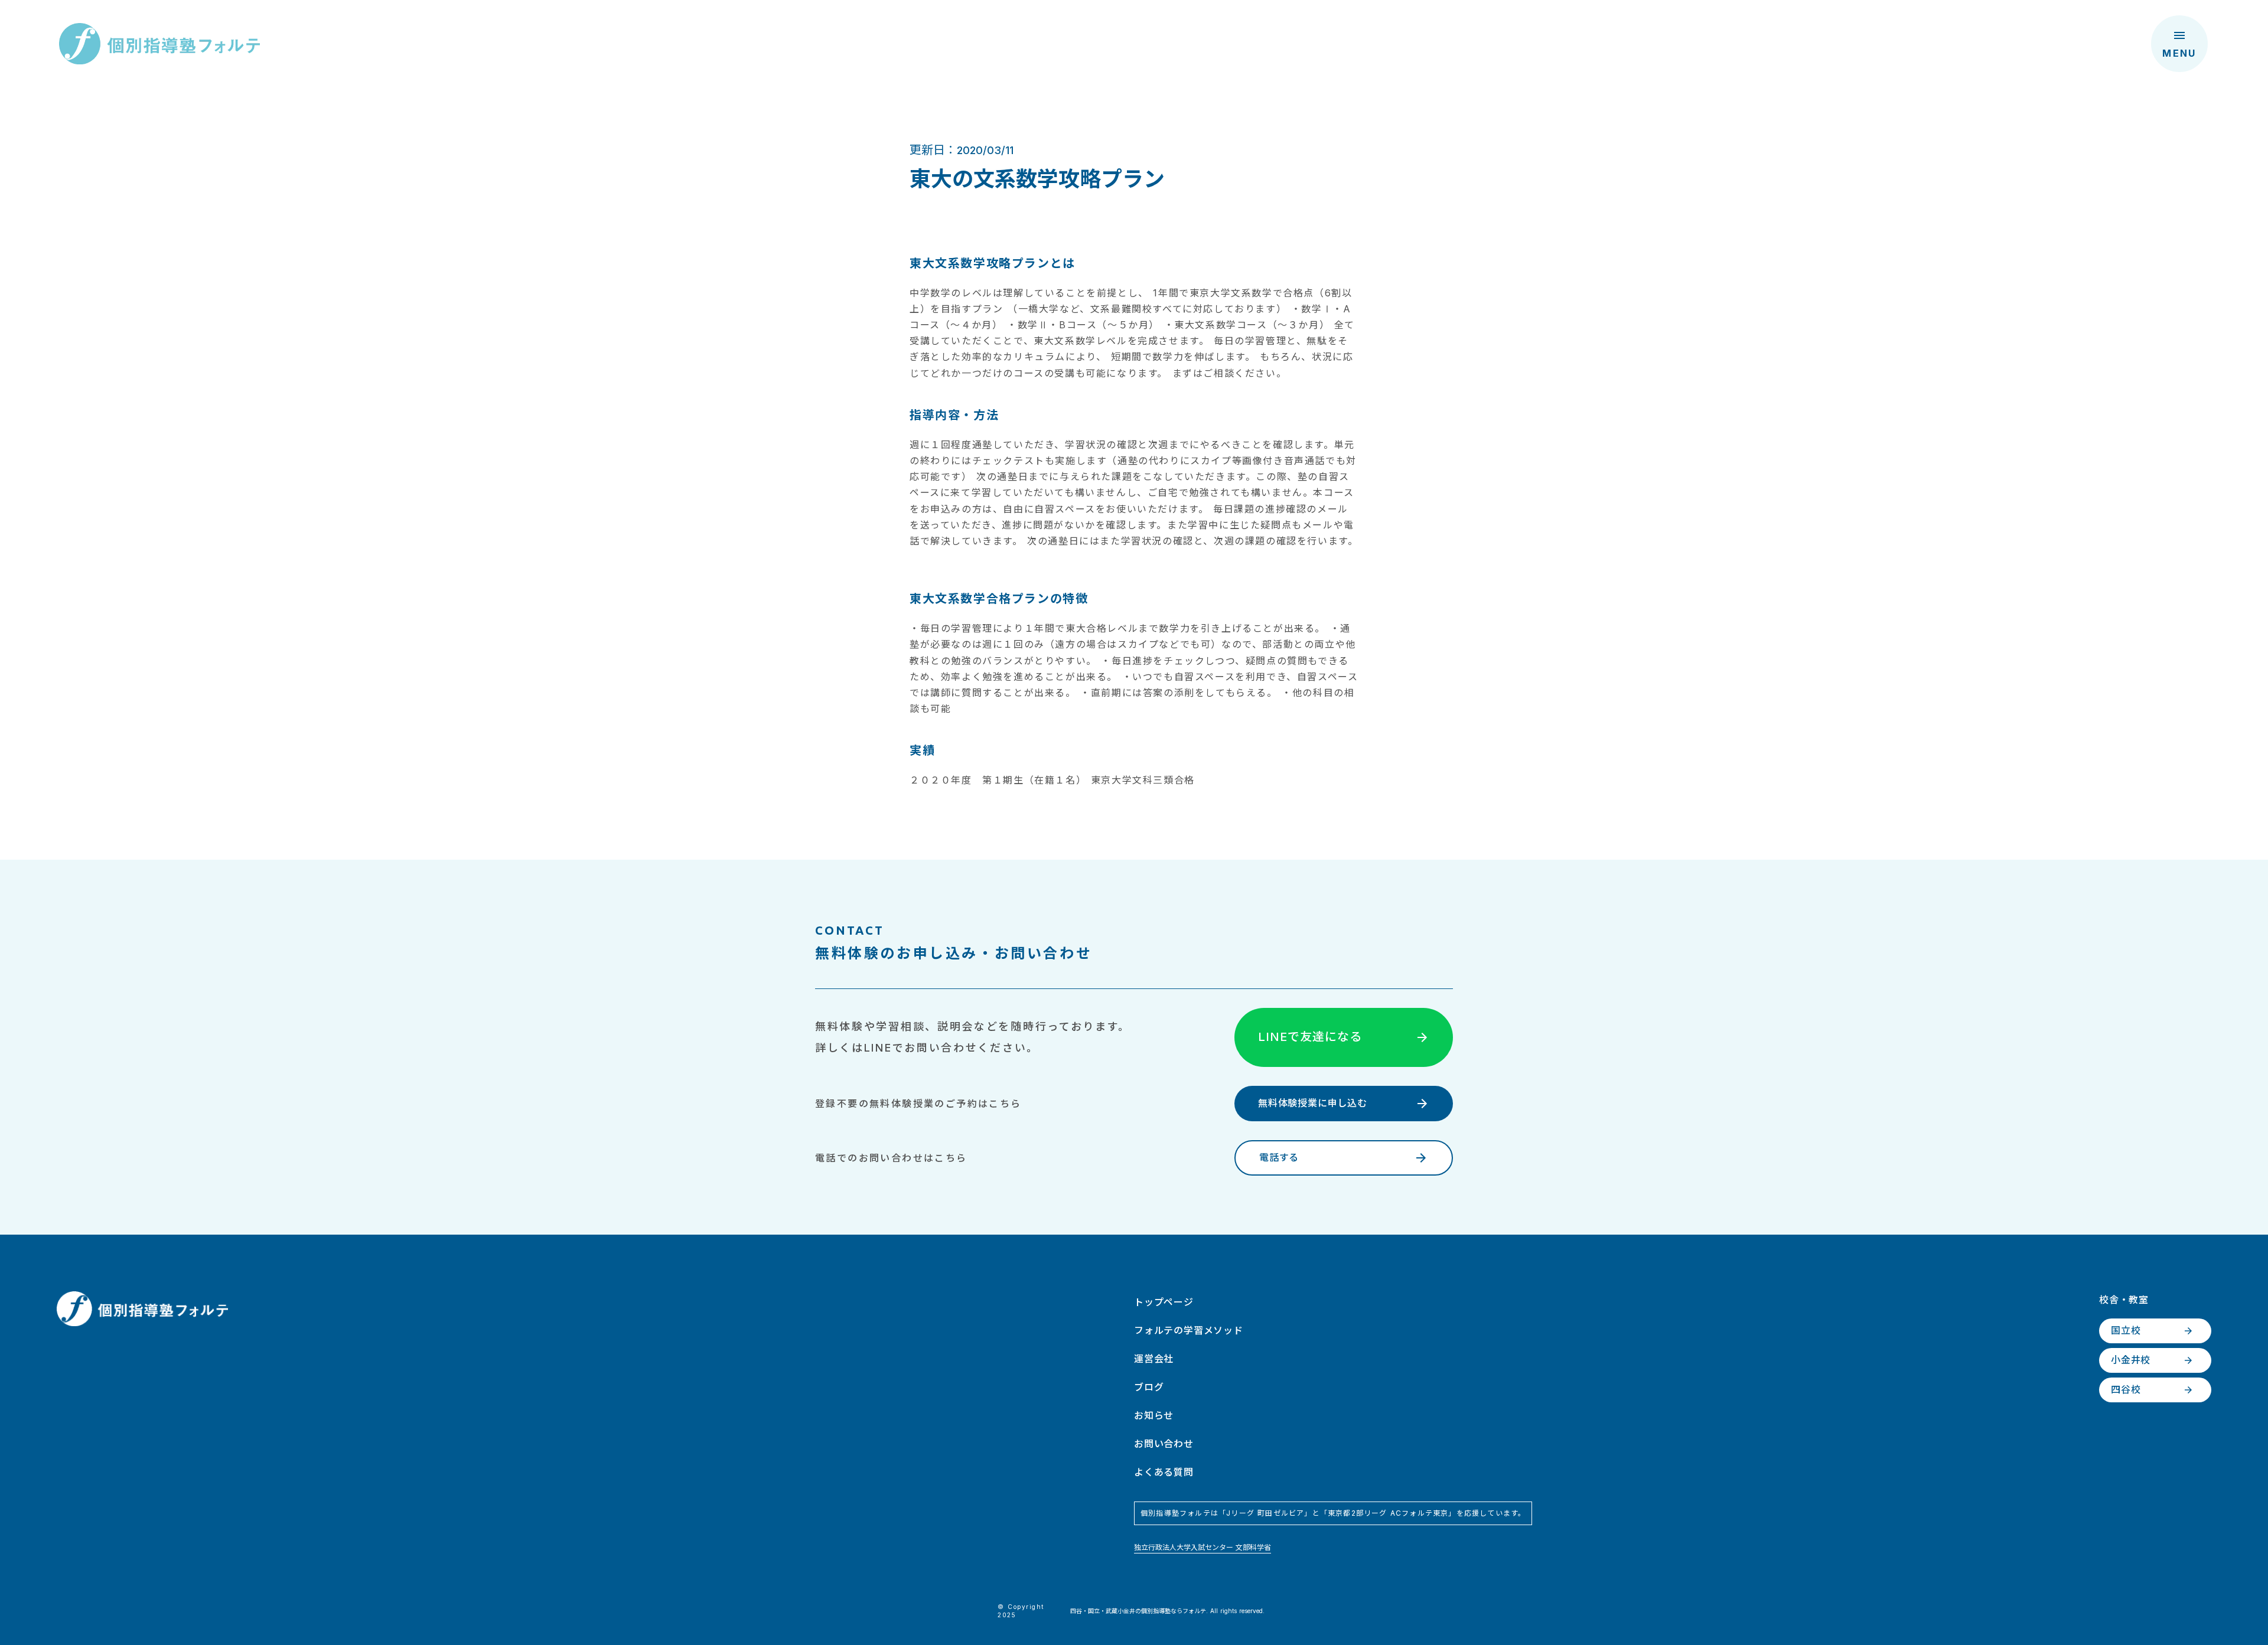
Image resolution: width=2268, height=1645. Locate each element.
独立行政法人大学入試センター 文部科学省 (1203, 1547)
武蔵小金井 (1120, 1611)
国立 (1094, 1611)
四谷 (1076, 1611)
